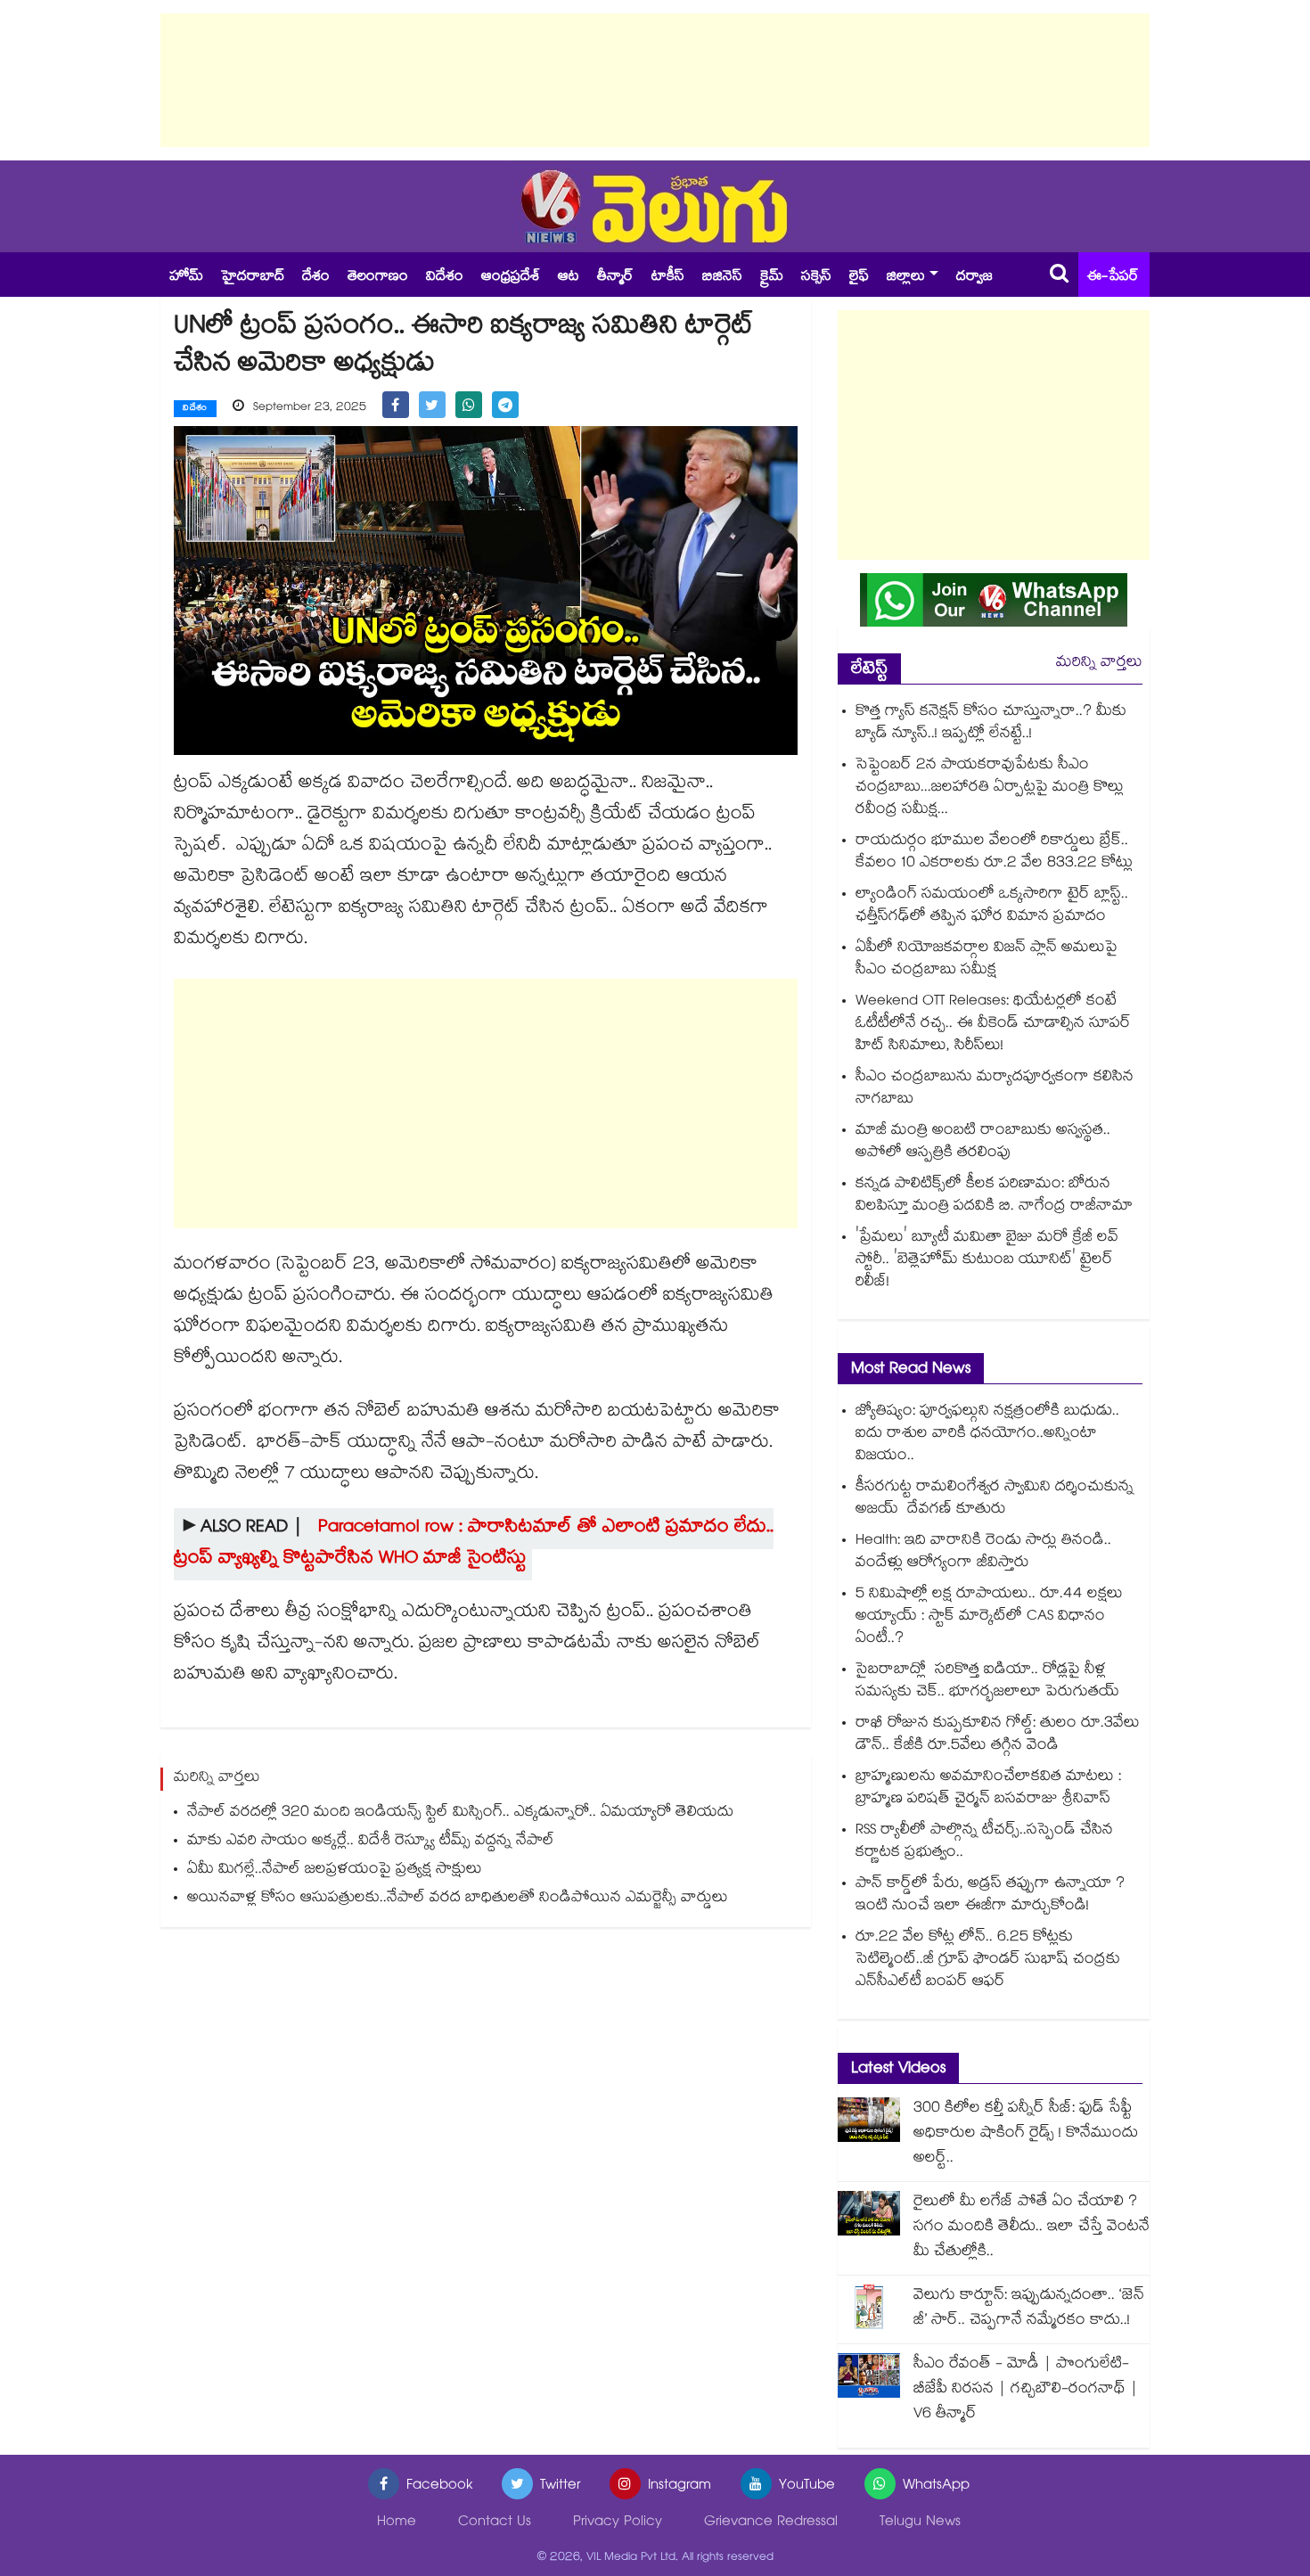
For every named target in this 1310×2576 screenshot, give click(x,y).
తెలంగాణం (378, 278)
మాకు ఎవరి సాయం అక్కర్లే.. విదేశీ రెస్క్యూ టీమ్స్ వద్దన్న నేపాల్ (371, 1842)
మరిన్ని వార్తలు (1099, 664)
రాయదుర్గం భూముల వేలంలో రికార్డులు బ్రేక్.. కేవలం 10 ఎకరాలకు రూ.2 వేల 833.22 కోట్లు (994, 853)
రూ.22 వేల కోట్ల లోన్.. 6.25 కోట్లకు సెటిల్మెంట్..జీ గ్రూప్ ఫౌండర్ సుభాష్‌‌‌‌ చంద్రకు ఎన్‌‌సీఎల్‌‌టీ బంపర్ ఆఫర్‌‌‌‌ (988, 1961)
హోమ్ (186, 278)
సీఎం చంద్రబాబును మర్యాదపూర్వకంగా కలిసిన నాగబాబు (995, 1089)
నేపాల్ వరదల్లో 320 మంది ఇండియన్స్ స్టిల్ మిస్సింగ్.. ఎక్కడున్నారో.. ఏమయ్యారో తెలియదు (460, 1813)
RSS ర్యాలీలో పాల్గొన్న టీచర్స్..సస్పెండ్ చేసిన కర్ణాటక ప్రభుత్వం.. (984, 1842)
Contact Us (495, 2523)
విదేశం (445, 278)
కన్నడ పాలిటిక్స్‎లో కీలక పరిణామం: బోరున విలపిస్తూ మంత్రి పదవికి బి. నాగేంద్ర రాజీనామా (994, 1196)
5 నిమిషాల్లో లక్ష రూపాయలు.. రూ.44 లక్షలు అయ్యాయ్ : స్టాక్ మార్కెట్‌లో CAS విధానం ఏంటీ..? (989, 1617)
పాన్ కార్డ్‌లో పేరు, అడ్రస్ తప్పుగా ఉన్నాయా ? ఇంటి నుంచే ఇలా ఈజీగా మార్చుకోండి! (990, 1896)
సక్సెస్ (816, 278)
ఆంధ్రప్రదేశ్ (511, 278)
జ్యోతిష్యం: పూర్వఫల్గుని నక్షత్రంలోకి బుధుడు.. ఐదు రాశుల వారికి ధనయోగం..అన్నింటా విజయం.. (987, 1435)
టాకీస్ (668, 278)
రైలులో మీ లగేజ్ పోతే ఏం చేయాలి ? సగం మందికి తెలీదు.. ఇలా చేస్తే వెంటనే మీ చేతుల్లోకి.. (1032, 2228)
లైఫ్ (859, 278)
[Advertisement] (655, 80)
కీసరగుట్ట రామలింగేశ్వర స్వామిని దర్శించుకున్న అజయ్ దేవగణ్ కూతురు (995, 1499)
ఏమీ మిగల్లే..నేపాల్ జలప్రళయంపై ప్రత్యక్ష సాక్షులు (335, 1870)
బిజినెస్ (722, 278)
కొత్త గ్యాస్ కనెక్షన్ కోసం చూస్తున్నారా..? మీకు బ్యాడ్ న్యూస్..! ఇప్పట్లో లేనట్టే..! (991, 724)
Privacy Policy (618, 2523)
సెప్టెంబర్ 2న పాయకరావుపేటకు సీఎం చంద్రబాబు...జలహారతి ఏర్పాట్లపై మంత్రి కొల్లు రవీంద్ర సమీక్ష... (990, 788)
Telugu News (920, 2523)
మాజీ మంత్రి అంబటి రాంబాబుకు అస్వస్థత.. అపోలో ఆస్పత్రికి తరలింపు (983, 1143)
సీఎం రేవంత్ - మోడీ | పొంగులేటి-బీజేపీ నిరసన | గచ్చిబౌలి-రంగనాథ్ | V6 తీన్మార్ (1026, 2390)
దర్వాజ (974, 278)
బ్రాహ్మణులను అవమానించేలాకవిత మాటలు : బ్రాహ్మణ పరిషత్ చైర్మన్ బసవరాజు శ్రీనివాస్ (988, 1789)
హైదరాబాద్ (253, 278)
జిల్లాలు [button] (906, 278)
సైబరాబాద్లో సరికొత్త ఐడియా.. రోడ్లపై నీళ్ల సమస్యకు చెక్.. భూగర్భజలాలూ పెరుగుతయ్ (987, 1682)
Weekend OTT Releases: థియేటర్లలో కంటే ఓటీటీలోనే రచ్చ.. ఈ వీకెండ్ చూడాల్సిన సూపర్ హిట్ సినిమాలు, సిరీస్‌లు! (993, 1025)
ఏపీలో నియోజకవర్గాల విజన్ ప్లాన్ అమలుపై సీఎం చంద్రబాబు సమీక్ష (987, 960)
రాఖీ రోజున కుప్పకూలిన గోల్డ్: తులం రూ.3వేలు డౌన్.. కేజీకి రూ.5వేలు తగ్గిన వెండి (998, 1735)
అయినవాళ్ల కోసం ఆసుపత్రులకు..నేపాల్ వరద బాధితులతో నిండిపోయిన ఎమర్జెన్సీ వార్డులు (458, 1899)
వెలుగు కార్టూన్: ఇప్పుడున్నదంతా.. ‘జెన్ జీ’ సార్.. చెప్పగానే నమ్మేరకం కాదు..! (1029, 2309)
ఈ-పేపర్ (1113, 278)
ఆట (569, 278)
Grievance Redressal (771, 2523)
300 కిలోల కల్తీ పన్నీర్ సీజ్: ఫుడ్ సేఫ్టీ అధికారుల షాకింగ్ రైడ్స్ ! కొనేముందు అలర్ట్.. (1026, 2134)
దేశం (316, 278)
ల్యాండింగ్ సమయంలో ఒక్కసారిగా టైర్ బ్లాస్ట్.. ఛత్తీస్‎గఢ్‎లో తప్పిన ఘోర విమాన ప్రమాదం (992, 907)
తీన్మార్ (615, 278)
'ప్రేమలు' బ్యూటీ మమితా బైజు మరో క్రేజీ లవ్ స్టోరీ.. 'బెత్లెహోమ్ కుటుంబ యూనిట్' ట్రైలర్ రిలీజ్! (987, 1261)
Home (397, 2523)
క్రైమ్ (772, 278)
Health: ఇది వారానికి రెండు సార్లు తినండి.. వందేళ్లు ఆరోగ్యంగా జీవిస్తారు (983, 1553)
